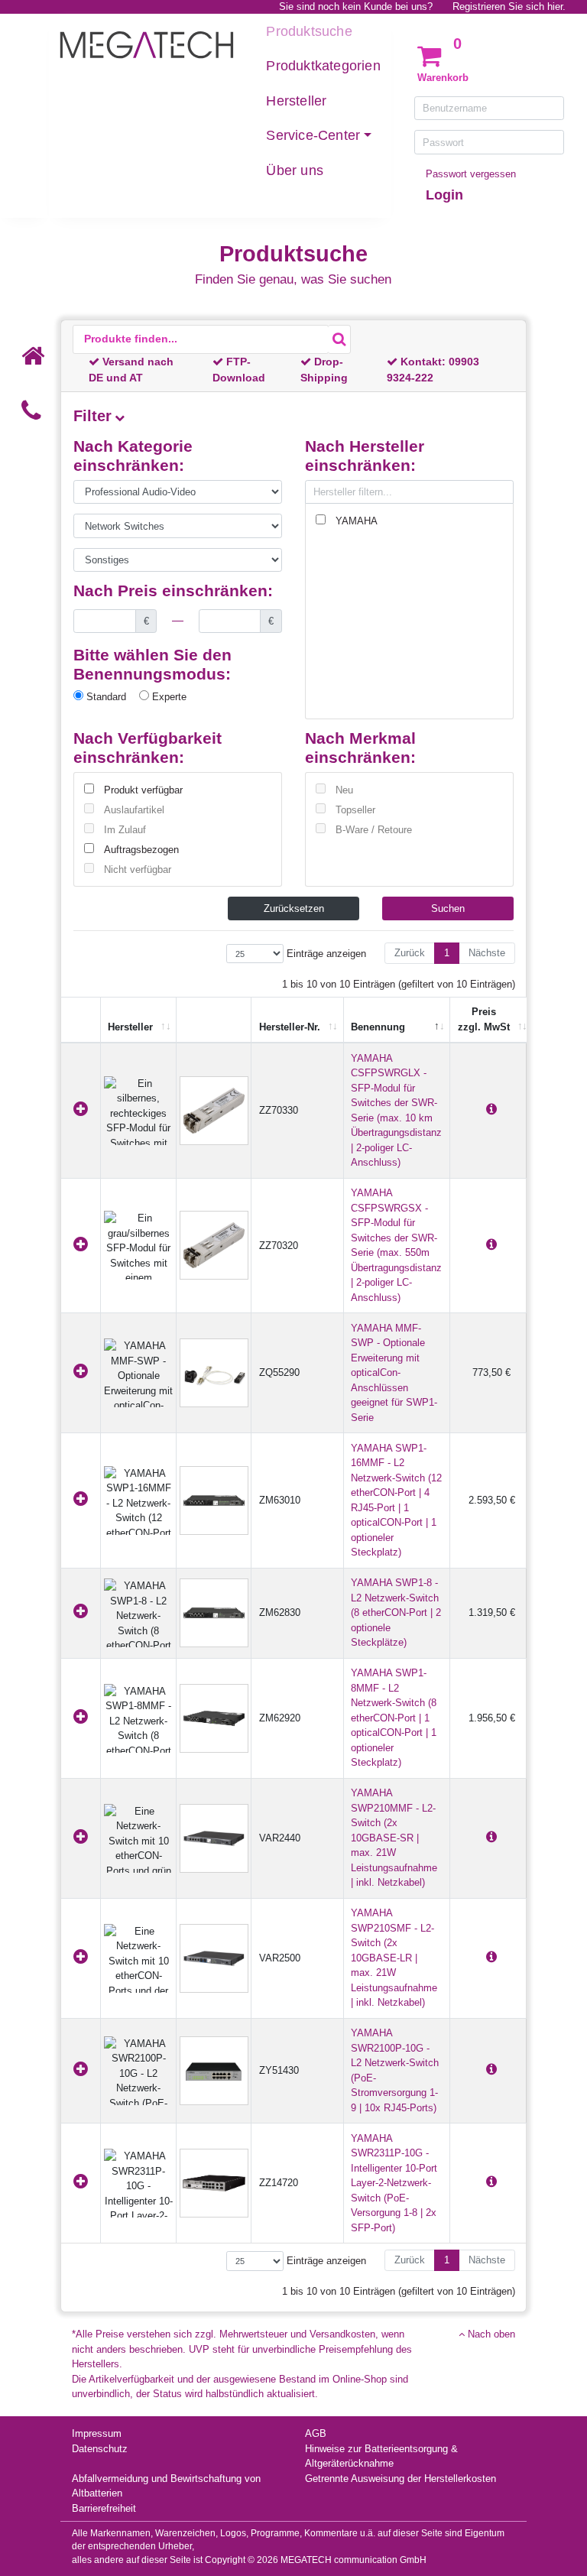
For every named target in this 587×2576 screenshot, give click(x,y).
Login (444, 195)
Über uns (295, 170)
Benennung (378, 1027)
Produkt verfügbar (143, 790)
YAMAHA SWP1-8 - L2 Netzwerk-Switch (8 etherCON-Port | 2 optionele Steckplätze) (396, 1612)
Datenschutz (100, 2449)
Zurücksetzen (294, 908)
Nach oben (490, 2334)
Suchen (448, 908)
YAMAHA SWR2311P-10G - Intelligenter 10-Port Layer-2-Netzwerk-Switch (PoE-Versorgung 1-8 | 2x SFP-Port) (394, 2183)
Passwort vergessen (471, 174)
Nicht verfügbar (138, 869)
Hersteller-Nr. (290, 1027)
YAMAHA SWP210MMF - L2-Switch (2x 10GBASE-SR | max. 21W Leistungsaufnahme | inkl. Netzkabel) (394, 1838)
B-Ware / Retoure (374, 830)
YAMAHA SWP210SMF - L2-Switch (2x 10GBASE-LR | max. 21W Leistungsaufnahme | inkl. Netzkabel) (394, 1958)
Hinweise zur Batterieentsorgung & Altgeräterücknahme (381, 2456)
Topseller (355, 810)
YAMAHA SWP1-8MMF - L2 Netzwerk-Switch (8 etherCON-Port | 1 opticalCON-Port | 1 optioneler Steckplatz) (394, 1718)
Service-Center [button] (313, 135)
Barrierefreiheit (104, 2508)
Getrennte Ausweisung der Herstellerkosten (401, 2479)
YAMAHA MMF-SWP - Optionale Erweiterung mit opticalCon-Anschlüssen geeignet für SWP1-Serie (394, 1373)
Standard (105, 697)
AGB (316, 2433)
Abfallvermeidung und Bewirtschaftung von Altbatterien (166, 2486)
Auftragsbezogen (141, 850)
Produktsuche (309, 31)
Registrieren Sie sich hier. (509, 6)
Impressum (97, 2433)
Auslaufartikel (134, 810)
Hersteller (296, 101)
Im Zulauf (125, 830)
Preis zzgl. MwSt (484, 1019)
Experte (168, 697)
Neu (344, 790)
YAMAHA (357, 521)
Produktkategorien (323, 66)
